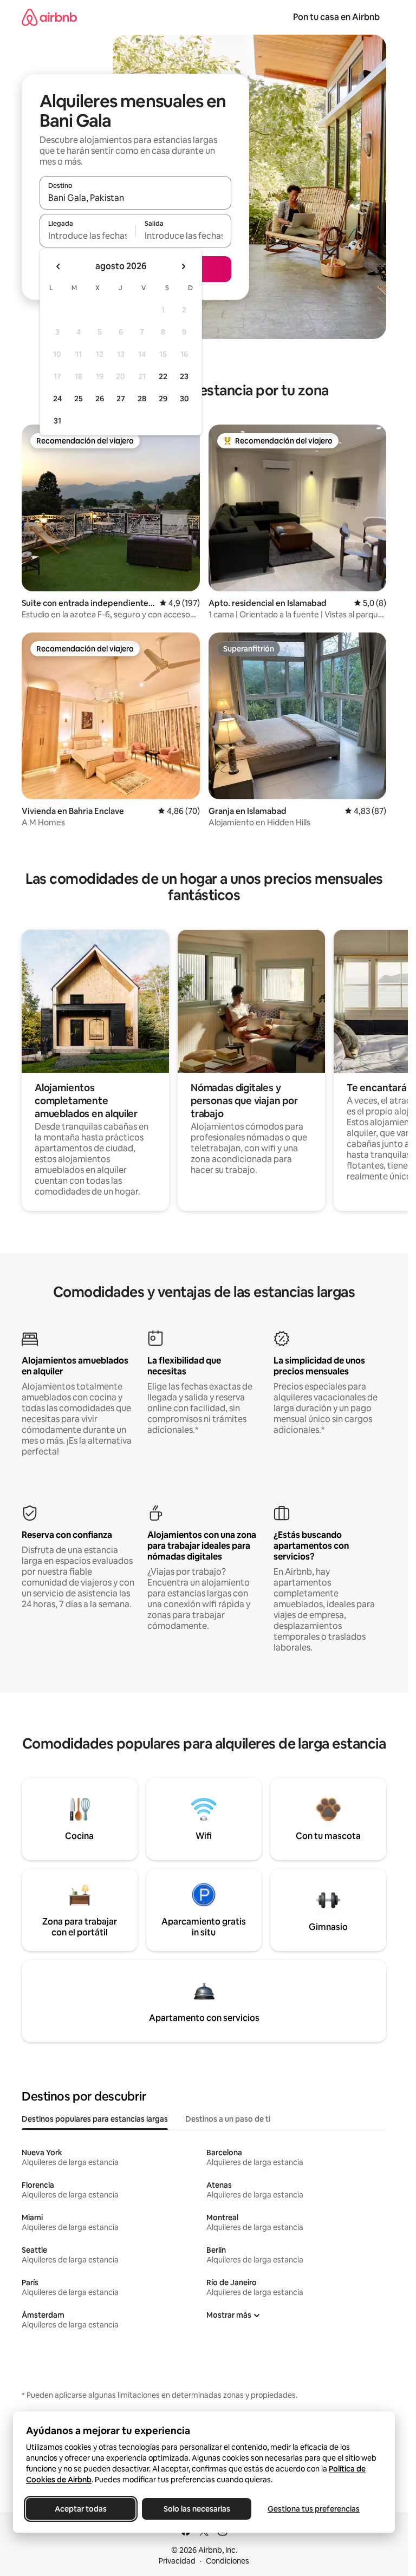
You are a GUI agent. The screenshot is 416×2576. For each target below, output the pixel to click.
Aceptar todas (81, 2509)
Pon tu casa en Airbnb (336, 17)
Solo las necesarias (197, 2509)
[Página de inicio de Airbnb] (49, 17)
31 (57, 421)
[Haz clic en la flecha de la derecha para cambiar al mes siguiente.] (183, 266)
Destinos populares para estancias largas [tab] (95, 2119)
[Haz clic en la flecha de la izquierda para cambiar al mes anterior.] (58, 266)
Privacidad (177, 2561)
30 (184, 399)
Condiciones (227, 2561)
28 (142, 399)
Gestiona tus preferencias (314, 2509)
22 (163, 376)
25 (79, 399)
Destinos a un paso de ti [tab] (228, 2119)
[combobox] (135, 198)
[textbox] (87, 236)
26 (100, 399)
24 (57, 399)
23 (184, 376)
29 (163, 399)
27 (121, 399)
